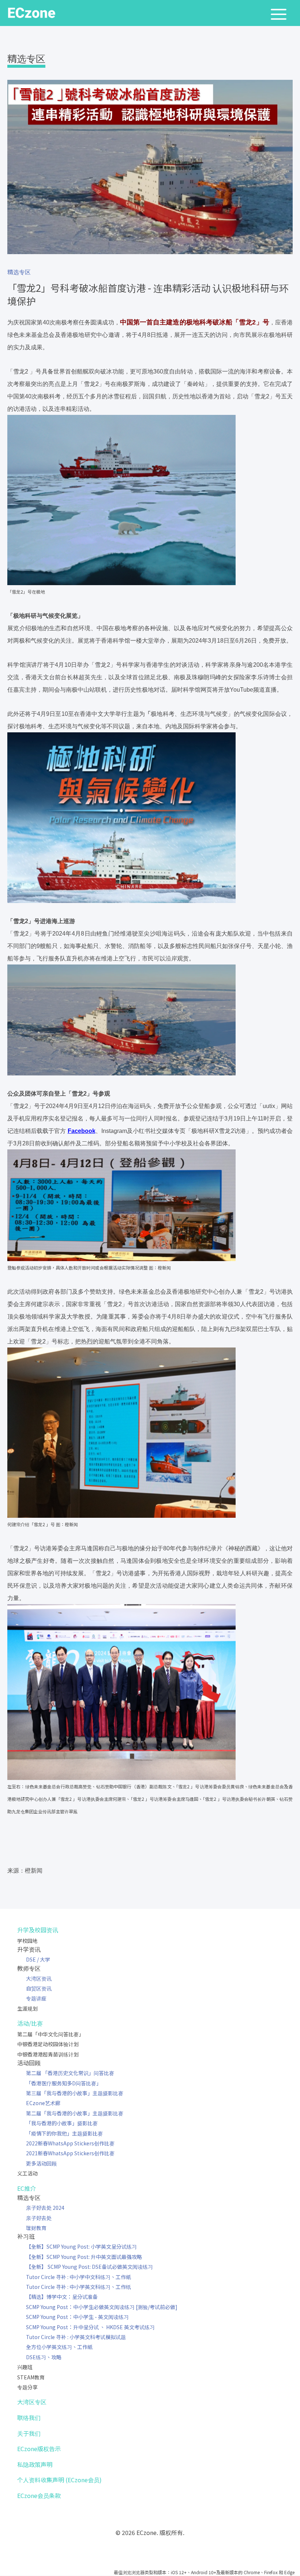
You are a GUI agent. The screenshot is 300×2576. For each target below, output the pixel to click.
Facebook (82, 1131)
